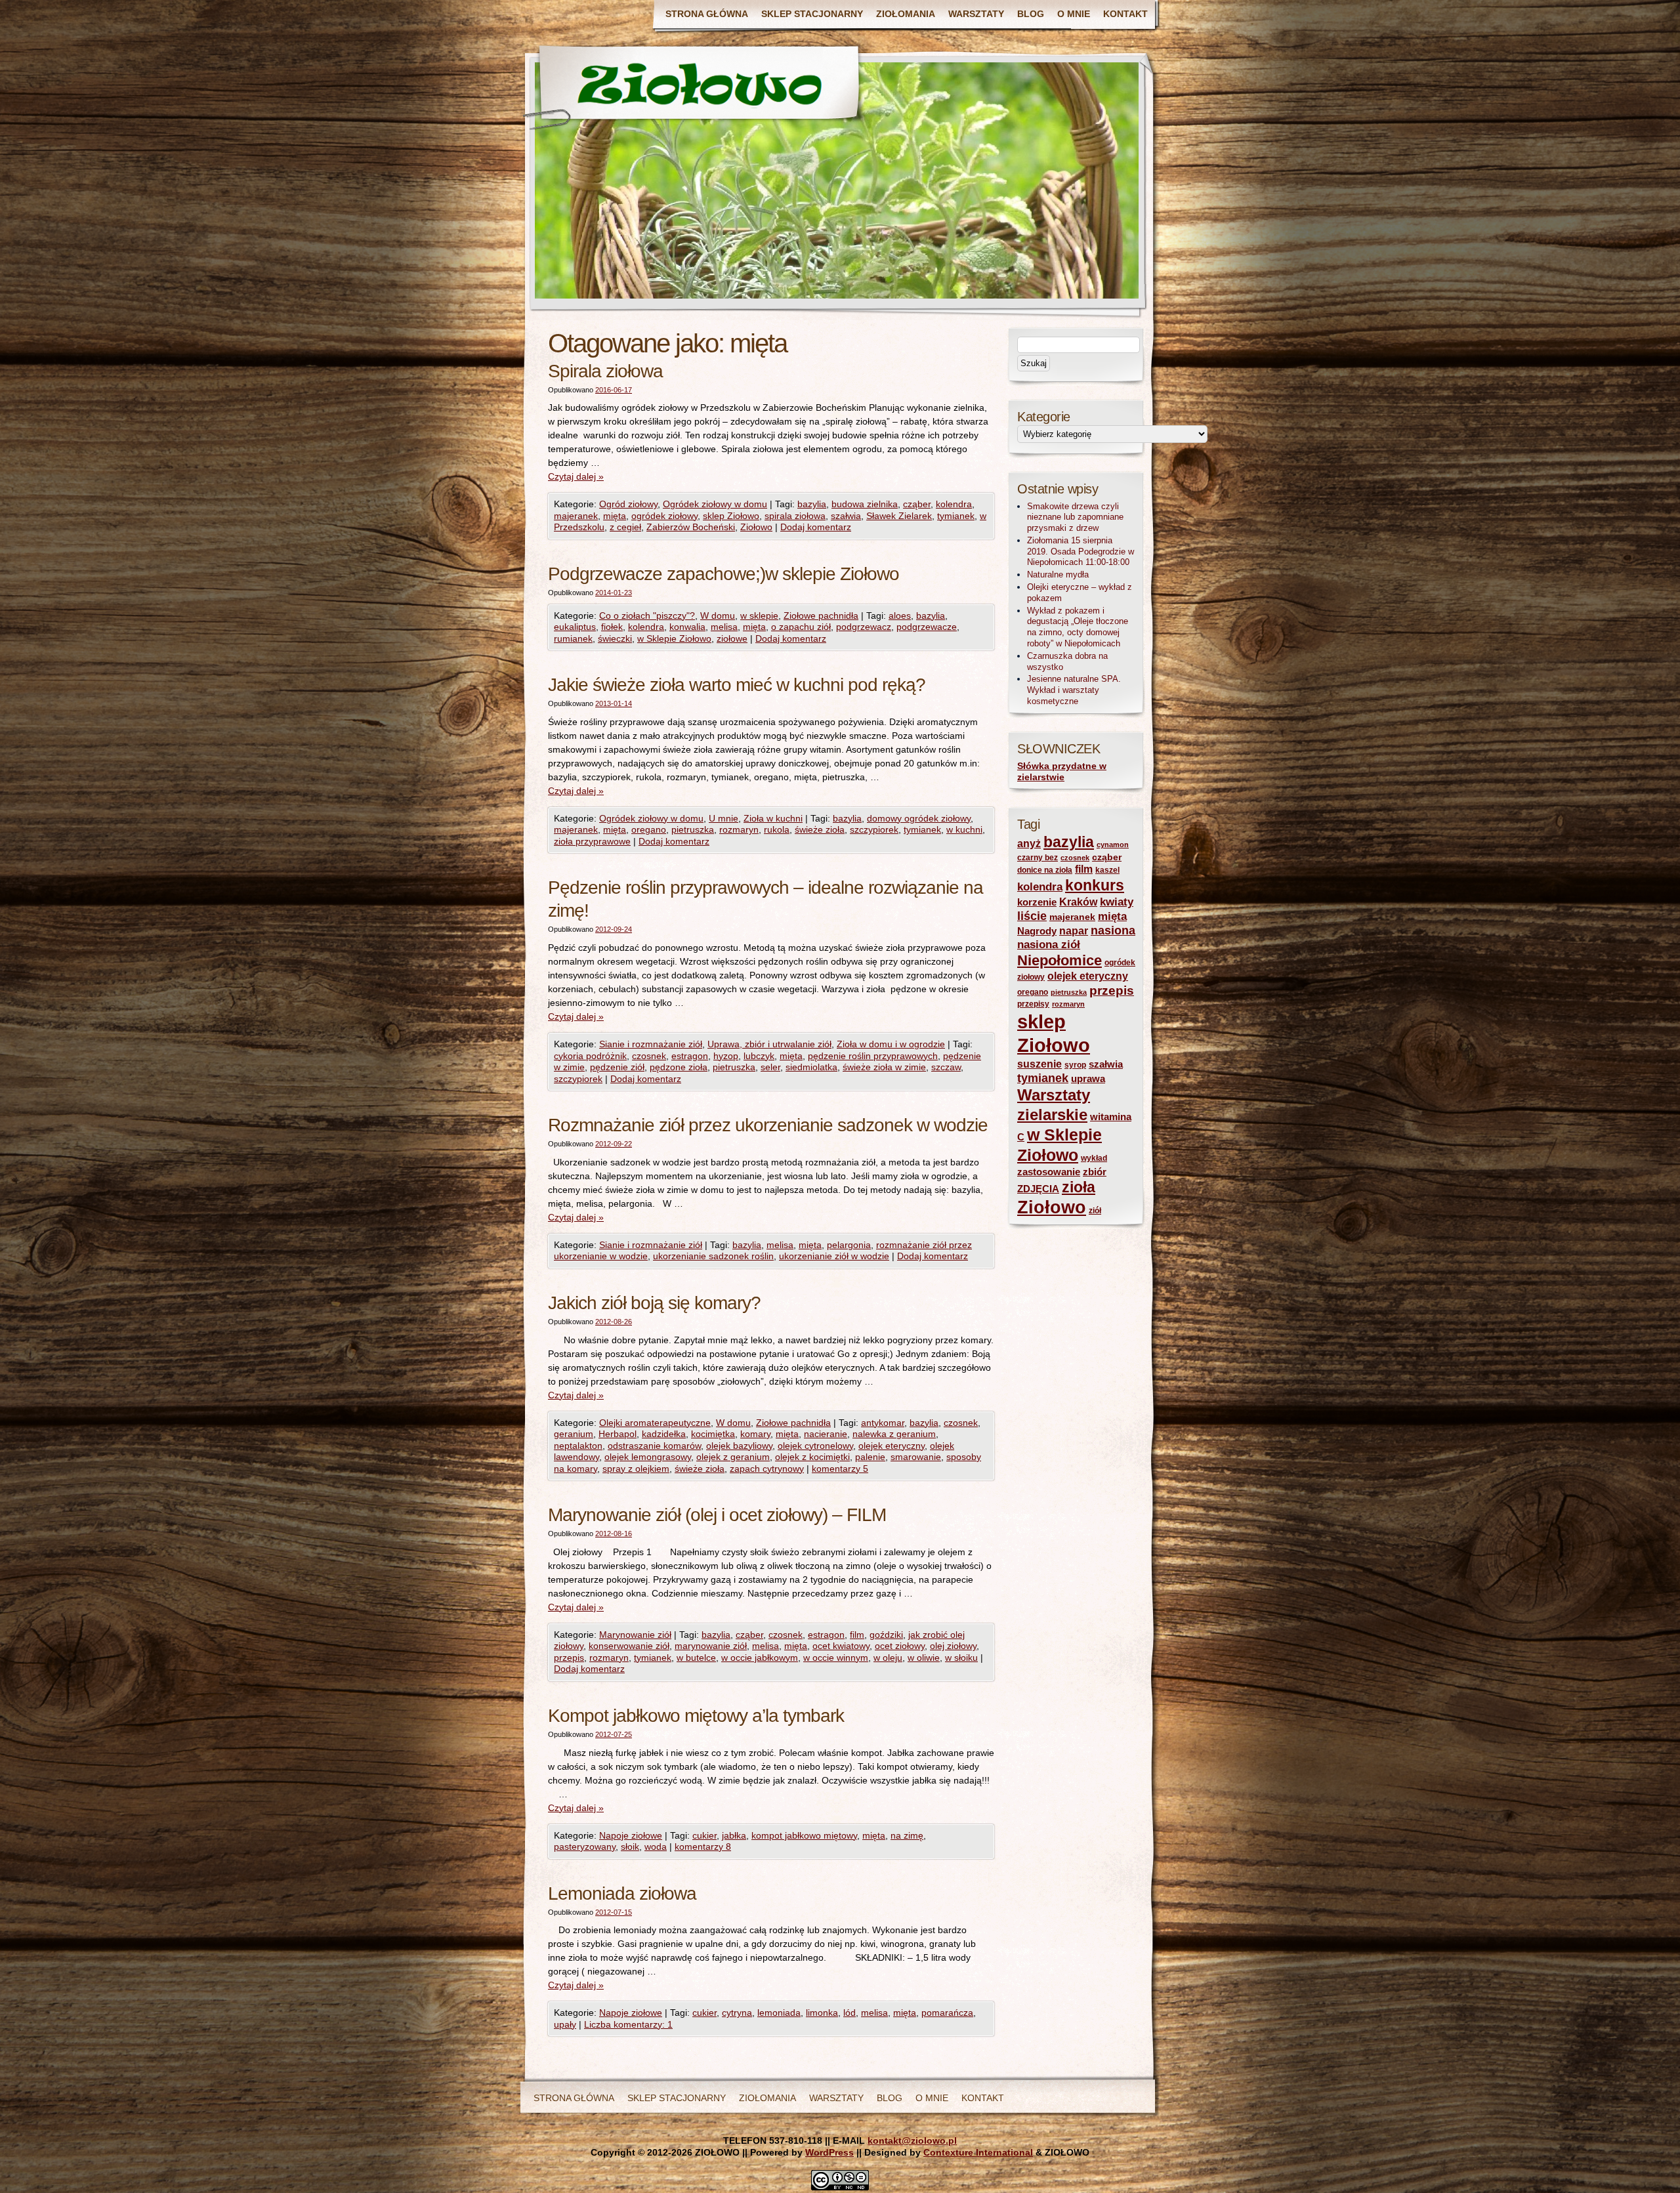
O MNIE (1074, 14)
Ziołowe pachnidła (821, 616)
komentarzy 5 (840, 1469)
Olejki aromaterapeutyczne (655, 1423)
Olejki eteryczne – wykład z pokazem (1080, 593)
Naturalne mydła (1058, 574)
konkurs (1095, 885)
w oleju (888, 1658)
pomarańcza (947, 2013)
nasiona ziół (1049, 945)
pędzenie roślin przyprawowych (873, 1056)
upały (565, 2024)
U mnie (724, 818)
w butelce (696, 1658)
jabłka (734, 1835)
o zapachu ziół (801, 627)
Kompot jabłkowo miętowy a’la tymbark (696, 1716)
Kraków (1078, 902)
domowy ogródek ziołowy (919, 818)
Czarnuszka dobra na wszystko (1067, 661)
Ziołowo (756, 527)
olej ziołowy (953, 1646)
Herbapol (618, 1434)
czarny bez (1038, 858)
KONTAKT (1125, 14)
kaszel (1107, 870)
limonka (822, 2013)
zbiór (1095, 1172)
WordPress (829, 2152)
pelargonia (849, 1245)
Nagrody (1037, 931)
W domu (718, 616)
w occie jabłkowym (760, 1658)
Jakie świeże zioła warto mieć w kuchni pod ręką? (737, 685)
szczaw (946, 1067)
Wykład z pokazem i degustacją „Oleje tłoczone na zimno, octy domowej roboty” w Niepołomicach (1078, 627)
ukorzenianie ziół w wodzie (834, 1256)
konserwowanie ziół (629, 1646)
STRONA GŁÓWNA (707, 14)
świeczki (615, 638)
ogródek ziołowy (664, 516)
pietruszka (693, 829)
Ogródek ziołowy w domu (715, 504)
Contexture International (978, 2152)
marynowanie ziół (711, 1646)
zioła (1079, 1187)
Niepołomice (1060, 960)
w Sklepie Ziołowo (674, 638)
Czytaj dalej (576, 476)
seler (770, 1067)
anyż (1029, 844)
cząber (917, 504)
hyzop (726, 1056)
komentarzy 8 (703, 1847)
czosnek (649, 1056)
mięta (615, 516)
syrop (1075, 1065)
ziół (1095, 1211)
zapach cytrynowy (767, 1469)
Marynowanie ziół (635, 1635)
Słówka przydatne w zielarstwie (1062, 772)
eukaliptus (575, 627)
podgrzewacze (927, 627)
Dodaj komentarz (816, 527)
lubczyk (759, 1056)
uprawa (1088, 1079)
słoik (630, 1847)
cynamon (1113, 845)
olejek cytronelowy (815, 1446)
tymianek (956, 516)
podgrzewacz (864, 627)
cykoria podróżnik (590, 1056)
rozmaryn (739, 829)
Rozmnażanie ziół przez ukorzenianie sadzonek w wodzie (768, 1125)
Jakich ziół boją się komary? (654, 1303)
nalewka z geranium (894, 1434)
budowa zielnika (865, 504)
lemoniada (779, 2013)
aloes (900, 616)
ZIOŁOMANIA (906, 14)
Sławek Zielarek (899, 516)
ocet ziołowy (900, 1646)
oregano (649, 829)
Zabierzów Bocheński (691, 527)
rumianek (573, 638)
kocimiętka (713, 1434)
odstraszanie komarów (654, 1446)
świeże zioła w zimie (884, 1067)
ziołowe (732, 638)
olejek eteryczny (892, 1446)
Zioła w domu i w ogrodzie (891, 1044)
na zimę (907, 1835)
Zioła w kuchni (773, 818)
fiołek (612, 627)
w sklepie (759, 616)
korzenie (1037, 902)
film (857, 1635)
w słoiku (961, 1658)
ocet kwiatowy (841, 1646)
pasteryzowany (585, 1847)
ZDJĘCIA (1038, 1189)
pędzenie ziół (617, 1067)
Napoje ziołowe (631, 1835)
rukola (777, 829)
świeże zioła (820, 829)
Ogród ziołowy (628, 504)
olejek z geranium (733, 1457)
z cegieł (625, 527)
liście (1032, 916)
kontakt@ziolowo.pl (912, 2141)
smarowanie (916, 1457)
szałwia (846, 516)
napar (1074, 931)
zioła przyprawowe (592, 841)
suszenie (1039, 1064)
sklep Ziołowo (731, 516)
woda (656, 1847)
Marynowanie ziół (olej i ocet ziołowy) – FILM (717, 1515)
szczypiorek (874, 829)
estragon (690, 1056)
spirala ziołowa (795, 516)
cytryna (737, 2013)
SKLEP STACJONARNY (812, 14)
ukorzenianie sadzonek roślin (713, 1256)
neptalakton (578, 1446)
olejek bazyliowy (739, 1446)
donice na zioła (1045, 870)
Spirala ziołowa (605, 371)
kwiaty (1117, 902)
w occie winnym (836, 1658)
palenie (870, 1457)
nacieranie (826, 1434)
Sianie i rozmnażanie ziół (651, 1044)
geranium (574, 1434)
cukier (704, 1835)
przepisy (1033, 1004)
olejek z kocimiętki (812, 1457)
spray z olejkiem (636, 1469)
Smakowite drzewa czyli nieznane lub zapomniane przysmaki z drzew (1075, 517)
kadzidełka (664, 1434)
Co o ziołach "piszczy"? (647, 616)
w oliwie (924, 1658)
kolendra (954, 504)
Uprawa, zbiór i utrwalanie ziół (769, 1044)
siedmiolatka (811, 1067)
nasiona (1113, 930)
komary (755, 1434)
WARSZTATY (976, 14)
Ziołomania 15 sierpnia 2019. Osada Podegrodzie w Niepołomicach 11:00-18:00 (1081, 552)
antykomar (883, 1423)
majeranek (576, 516)
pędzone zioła (679, 1067)
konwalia (687, 627)
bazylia (812, 504)
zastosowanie (1049, 1172)
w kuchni (964, 829)
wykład (1094, 1158)
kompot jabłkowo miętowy (804, 1835)
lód (850, 2013)
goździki (886, 1635)
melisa (724, 627)
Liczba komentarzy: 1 (628, 2024)
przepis (569, 1658)
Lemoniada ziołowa (622, 1893)
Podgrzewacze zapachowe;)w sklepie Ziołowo (724, 574)
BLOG (1031, 14)
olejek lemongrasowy (648, 1457)
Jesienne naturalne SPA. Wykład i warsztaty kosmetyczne (1074, 690)
